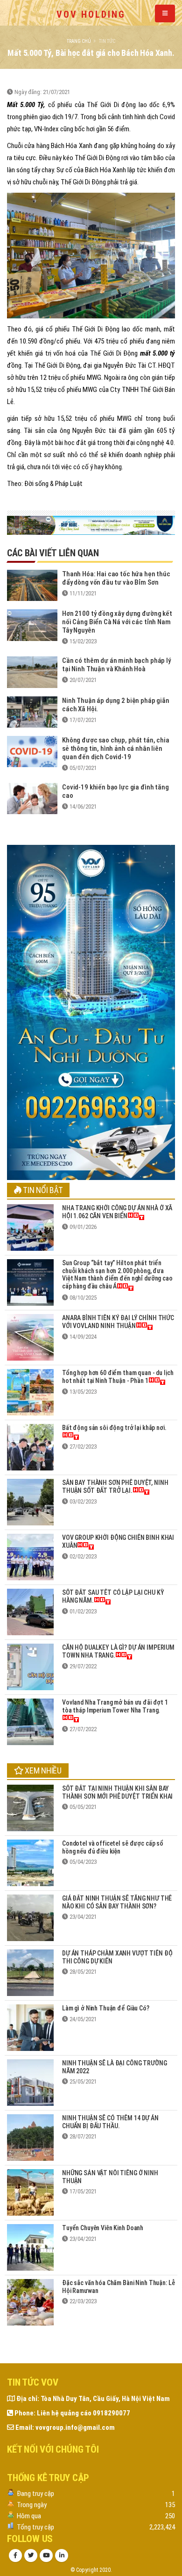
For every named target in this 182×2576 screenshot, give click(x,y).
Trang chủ (79, 41)
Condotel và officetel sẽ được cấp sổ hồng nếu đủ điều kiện (113, 1847)
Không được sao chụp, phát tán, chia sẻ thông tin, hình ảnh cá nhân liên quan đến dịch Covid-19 (116, 749)
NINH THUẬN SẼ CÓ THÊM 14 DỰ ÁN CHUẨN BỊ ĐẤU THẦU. (110, 2122)
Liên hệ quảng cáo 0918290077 (84, 2413)
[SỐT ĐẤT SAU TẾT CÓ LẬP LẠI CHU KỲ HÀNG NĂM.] (30, 1611)
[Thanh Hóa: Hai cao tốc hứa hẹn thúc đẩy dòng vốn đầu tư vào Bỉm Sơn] (32, 585)
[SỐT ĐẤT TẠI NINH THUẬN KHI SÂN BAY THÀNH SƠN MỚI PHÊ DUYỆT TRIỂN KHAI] (30, 1807)
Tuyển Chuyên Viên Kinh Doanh (103, 2228)
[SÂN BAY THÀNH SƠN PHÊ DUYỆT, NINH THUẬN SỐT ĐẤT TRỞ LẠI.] (30, 1501)
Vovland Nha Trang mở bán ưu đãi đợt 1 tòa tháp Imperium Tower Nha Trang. (115, 1706)
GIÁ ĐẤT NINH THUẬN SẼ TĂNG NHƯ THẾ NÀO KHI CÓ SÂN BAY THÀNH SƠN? (117, 1902)
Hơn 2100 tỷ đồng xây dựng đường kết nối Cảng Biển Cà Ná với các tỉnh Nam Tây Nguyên (117, 622)
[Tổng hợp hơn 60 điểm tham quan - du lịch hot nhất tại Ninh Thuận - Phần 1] (30, 1392)
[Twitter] (31, 2556)
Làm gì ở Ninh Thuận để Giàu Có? (106, 2008)
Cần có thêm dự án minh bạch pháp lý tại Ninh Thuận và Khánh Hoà (116, 665)
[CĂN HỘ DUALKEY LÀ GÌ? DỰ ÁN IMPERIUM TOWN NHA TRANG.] (30, 1666)
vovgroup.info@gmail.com (75, 2428)
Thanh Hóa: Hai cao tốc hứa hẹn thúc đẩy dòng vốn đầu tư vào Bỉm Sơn (116, 578)
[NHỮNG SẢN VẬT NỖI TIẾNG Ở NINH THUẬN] (30, 2192)
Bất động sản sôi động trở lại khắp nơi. (114, 1428)
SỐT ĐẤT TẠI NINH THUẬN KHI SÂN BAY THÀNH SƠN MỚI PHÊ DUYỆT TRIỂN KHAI (117, 1792)
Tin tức (107, 41)
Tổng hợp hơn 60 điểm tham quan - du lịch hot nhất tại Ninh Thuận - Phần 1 (118, 1377)
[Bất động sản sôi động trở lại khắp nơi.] (30, 1446)
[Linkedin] (62, 2556)
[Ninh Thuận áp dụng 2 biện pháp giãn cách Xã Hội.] (32, 711)
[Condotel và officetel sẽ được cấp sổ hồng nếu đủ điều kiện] (30, 1862)
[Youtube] (46, 2556)
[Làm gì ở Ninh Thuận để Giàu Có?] (30, 2027)
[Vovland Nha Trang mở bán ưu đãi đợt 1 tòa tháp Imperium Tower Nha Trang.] (30, 1721)
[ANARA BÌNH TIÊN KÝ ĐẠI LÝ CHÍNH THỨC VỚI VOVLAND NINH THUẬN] (30, 1337)
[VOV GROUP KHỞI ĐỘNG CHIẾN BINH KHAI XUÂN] (30, 1556)
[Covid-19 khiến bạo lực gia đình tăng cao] (32, 798)
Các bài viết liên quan (53, 553)
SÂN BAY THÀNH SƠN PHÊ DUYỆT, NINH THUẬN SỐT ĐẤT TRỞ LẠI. (115, 1487)
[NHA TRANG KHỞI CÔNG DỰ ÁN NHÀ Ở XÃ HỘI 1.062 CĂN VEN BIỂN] (30, 1227)
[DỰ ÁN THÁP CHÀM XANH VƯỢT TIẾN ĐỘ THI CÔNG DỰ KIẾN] (30, 1972)
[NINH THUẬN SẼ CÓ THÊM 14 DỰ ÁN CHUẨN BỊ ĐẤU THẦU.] (30, 2137)
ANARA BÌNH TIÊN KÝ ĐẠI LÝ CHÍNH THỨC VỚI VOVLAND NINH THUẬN (118, 1322)
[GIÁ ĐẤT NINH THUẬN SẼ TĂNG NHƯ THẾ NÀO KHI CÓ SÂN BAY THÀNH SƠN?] (30, 1917)
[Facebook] (15, 2556)
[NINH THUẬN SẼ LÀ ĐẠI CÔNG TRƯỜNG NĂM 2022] (30, 2082)
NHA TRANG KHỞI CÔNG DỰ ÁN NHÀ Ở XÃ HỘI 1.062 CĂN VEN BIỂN (117, 1212)
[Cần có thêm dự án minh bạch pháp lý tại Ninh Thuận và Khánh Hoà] (32, 672)
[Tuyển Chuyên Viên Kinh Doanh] (30, 2247)
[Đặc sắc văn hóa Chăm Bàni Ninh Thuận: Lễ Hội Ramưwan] (30, 2302)
